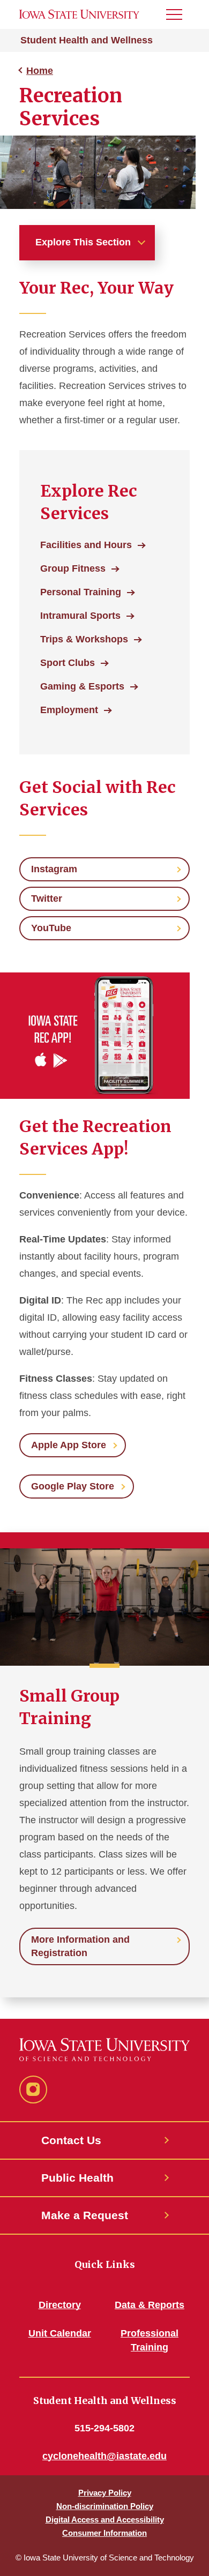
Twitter (47, 898)
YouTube (51, 928)
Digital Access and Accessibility (105, 2519)
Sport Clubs (68, 663)
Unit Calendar (60, 2333)
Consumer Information (104, 2533)
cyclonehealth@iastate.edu (104, 2456)
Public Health (77, 2178)
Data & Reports (150, 2305)
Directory (60, 2305)
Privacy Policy (105, 2493)
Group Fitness (73, 568)
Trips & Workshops (84, 639)
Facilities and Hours (86, 545)
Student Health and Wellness (87, 40)
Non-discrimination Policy (105, 2506)
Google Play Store (73, 1486)
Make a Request (85, 2215)
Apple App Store (69, 1445)
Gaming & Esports (82, 686)
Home (40, 71)
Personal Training (81, 592)
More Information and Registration (80, 1946)
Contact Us (71, 2140)
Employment (69, 710)
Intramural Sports (80, 616)
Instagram (54, 869)
